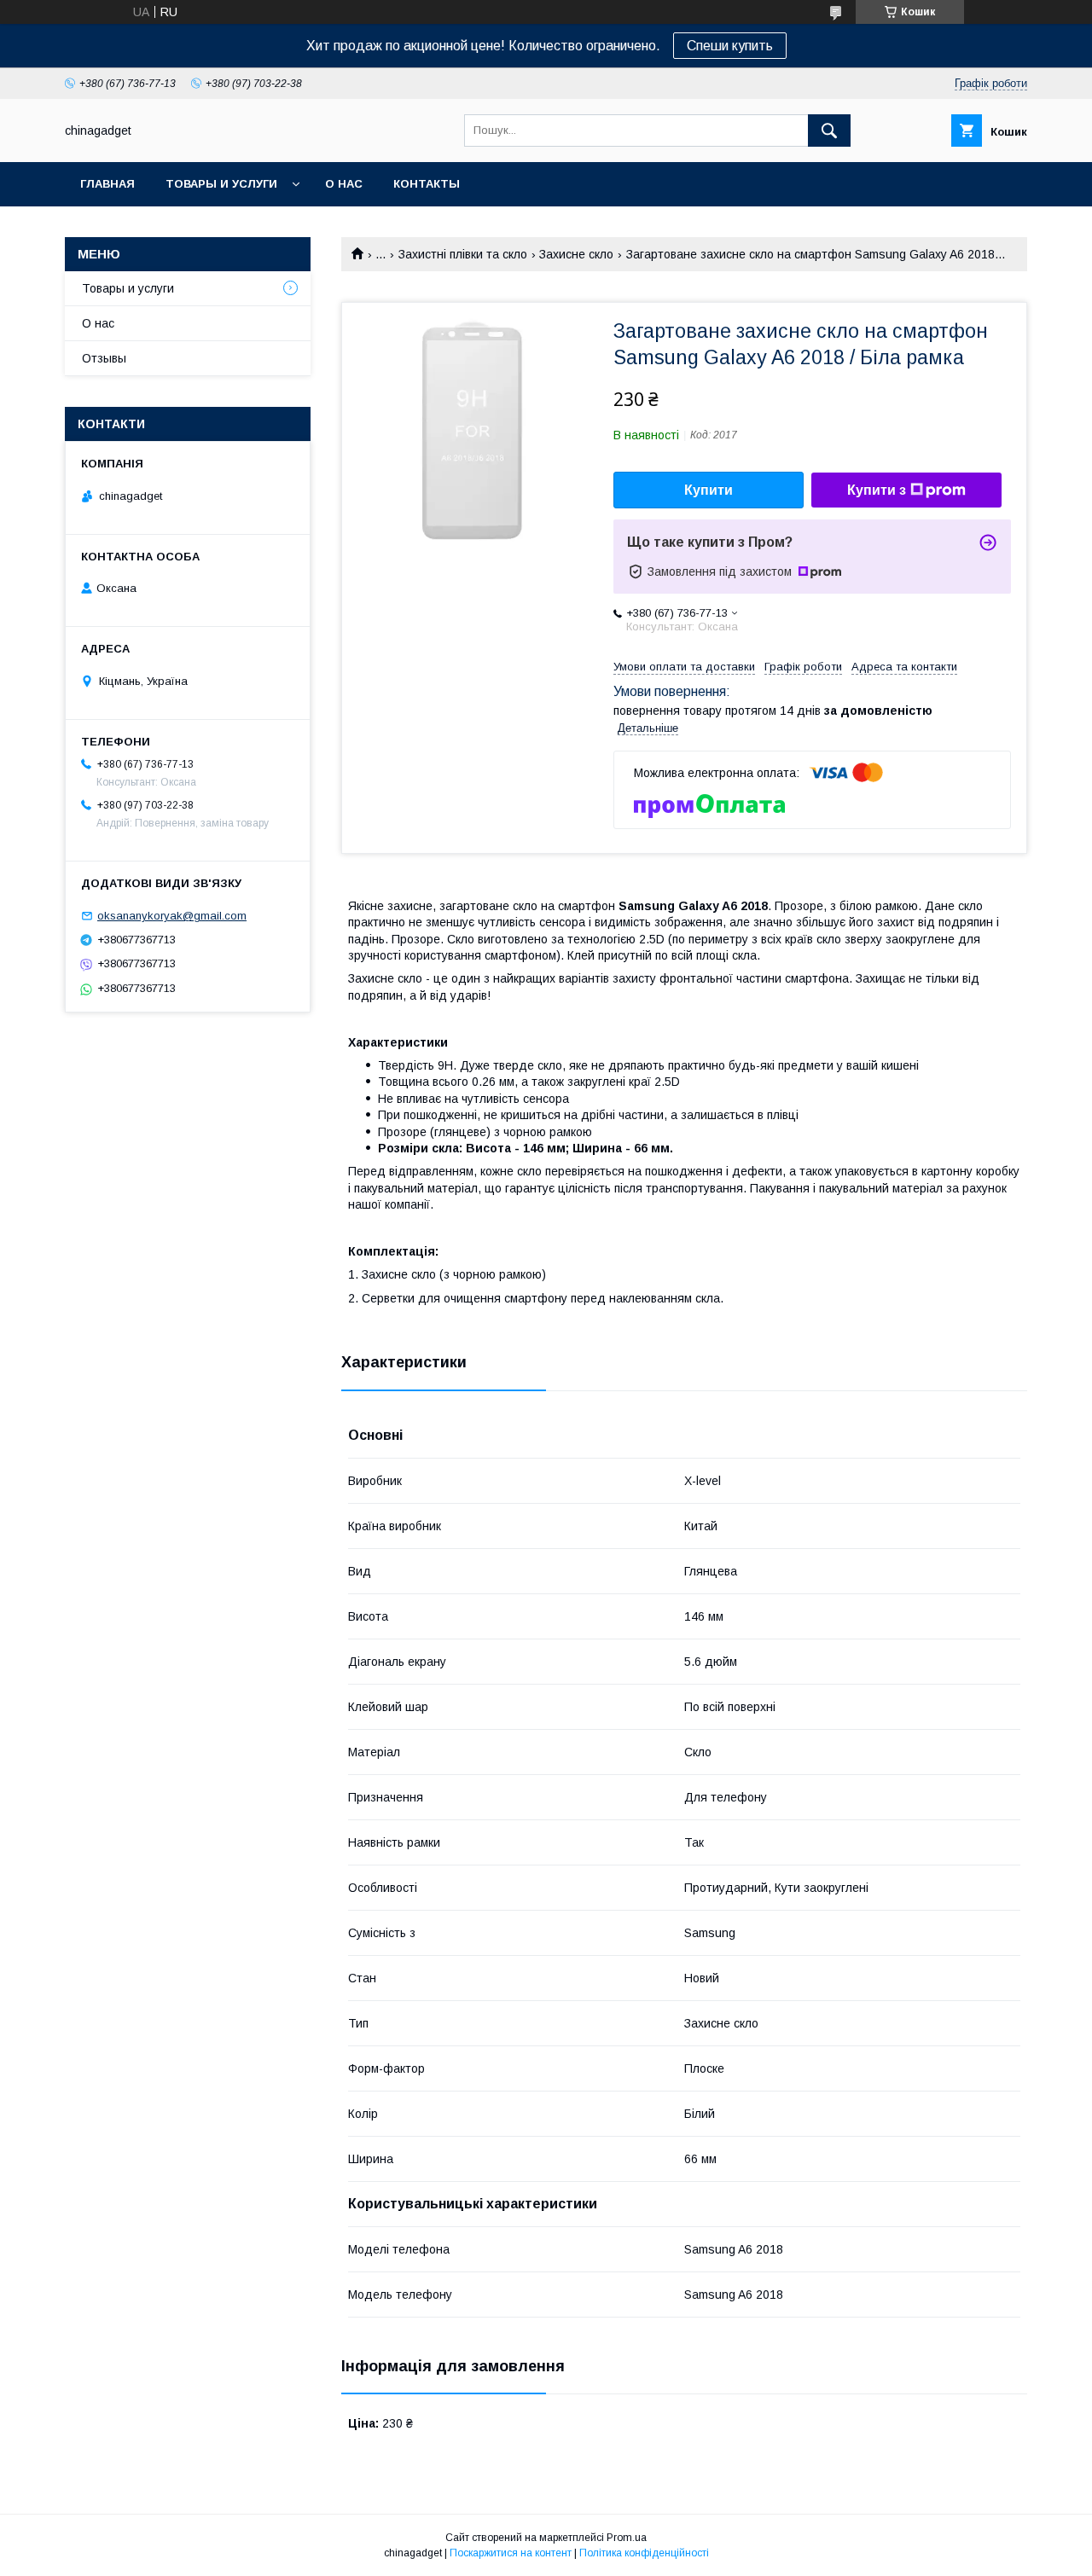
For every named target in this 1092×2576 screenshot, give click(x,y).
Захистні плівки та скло (463, 254)
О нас (344, 184)
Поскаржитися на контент (511, 2553)
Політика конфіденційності (644, 2553)
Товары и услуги (221, 184)
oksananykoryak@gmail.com (172, 916)
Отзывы (104, 358)
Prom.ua (627, 2538)
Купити (709, 490)
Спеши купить (730, 46)
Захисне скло (576, 254)
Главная (107, 184)
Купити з (877, 490)
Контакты (427, 184)
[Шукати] (829, 131)
